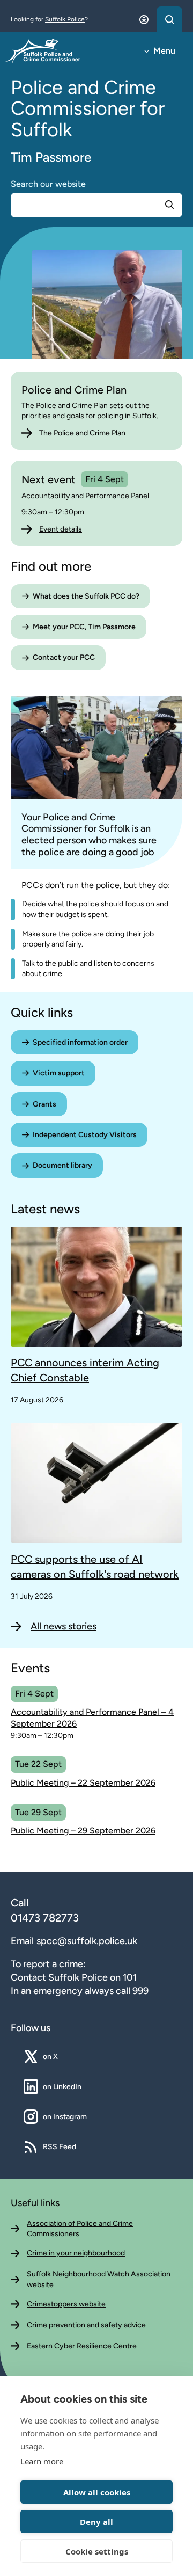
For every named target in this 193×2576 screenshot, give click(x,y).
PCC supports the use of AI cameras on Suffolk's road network (95, 1567)
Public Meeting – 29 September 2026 (83, 1831)
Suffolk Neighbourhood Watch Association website (99, 2279)
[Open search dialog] (169, 19)
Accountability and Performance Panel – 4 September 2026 (92, 1718)
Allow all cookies (97, 2492)
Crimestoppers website (66, 2304)
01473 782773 (45, 1918)
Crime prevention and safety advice (86, 2325)
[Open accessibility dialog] (144, 19)
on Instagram (65, 2116)
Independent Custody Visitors (85, 1135)
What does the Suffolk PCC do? (86, 596)
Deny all (96, 2522)
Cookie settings (97, 2551)
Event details (61, 529)
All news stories (64, 1626)
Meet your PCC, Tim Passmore (84, 627)
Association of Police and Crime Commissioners (80, 2229)
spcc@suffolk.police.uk (87, 1941)
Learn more (42, 2461)
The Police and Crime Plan (82, 433)
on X (58, 2056)
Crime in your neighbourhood (76, 2253)
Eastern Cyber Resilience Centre (82, 2346)
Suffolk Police (65, 19)
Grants (44, 1104)
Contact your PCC (64, 657)
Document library (62, 1165)
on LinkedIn (62, 2086)
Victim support (59, 1073)
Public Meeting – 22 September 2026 (83, 1783)
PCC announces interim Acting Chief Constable (85, 1370)
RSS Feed (60, 2146)
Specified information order (80, 1042)
